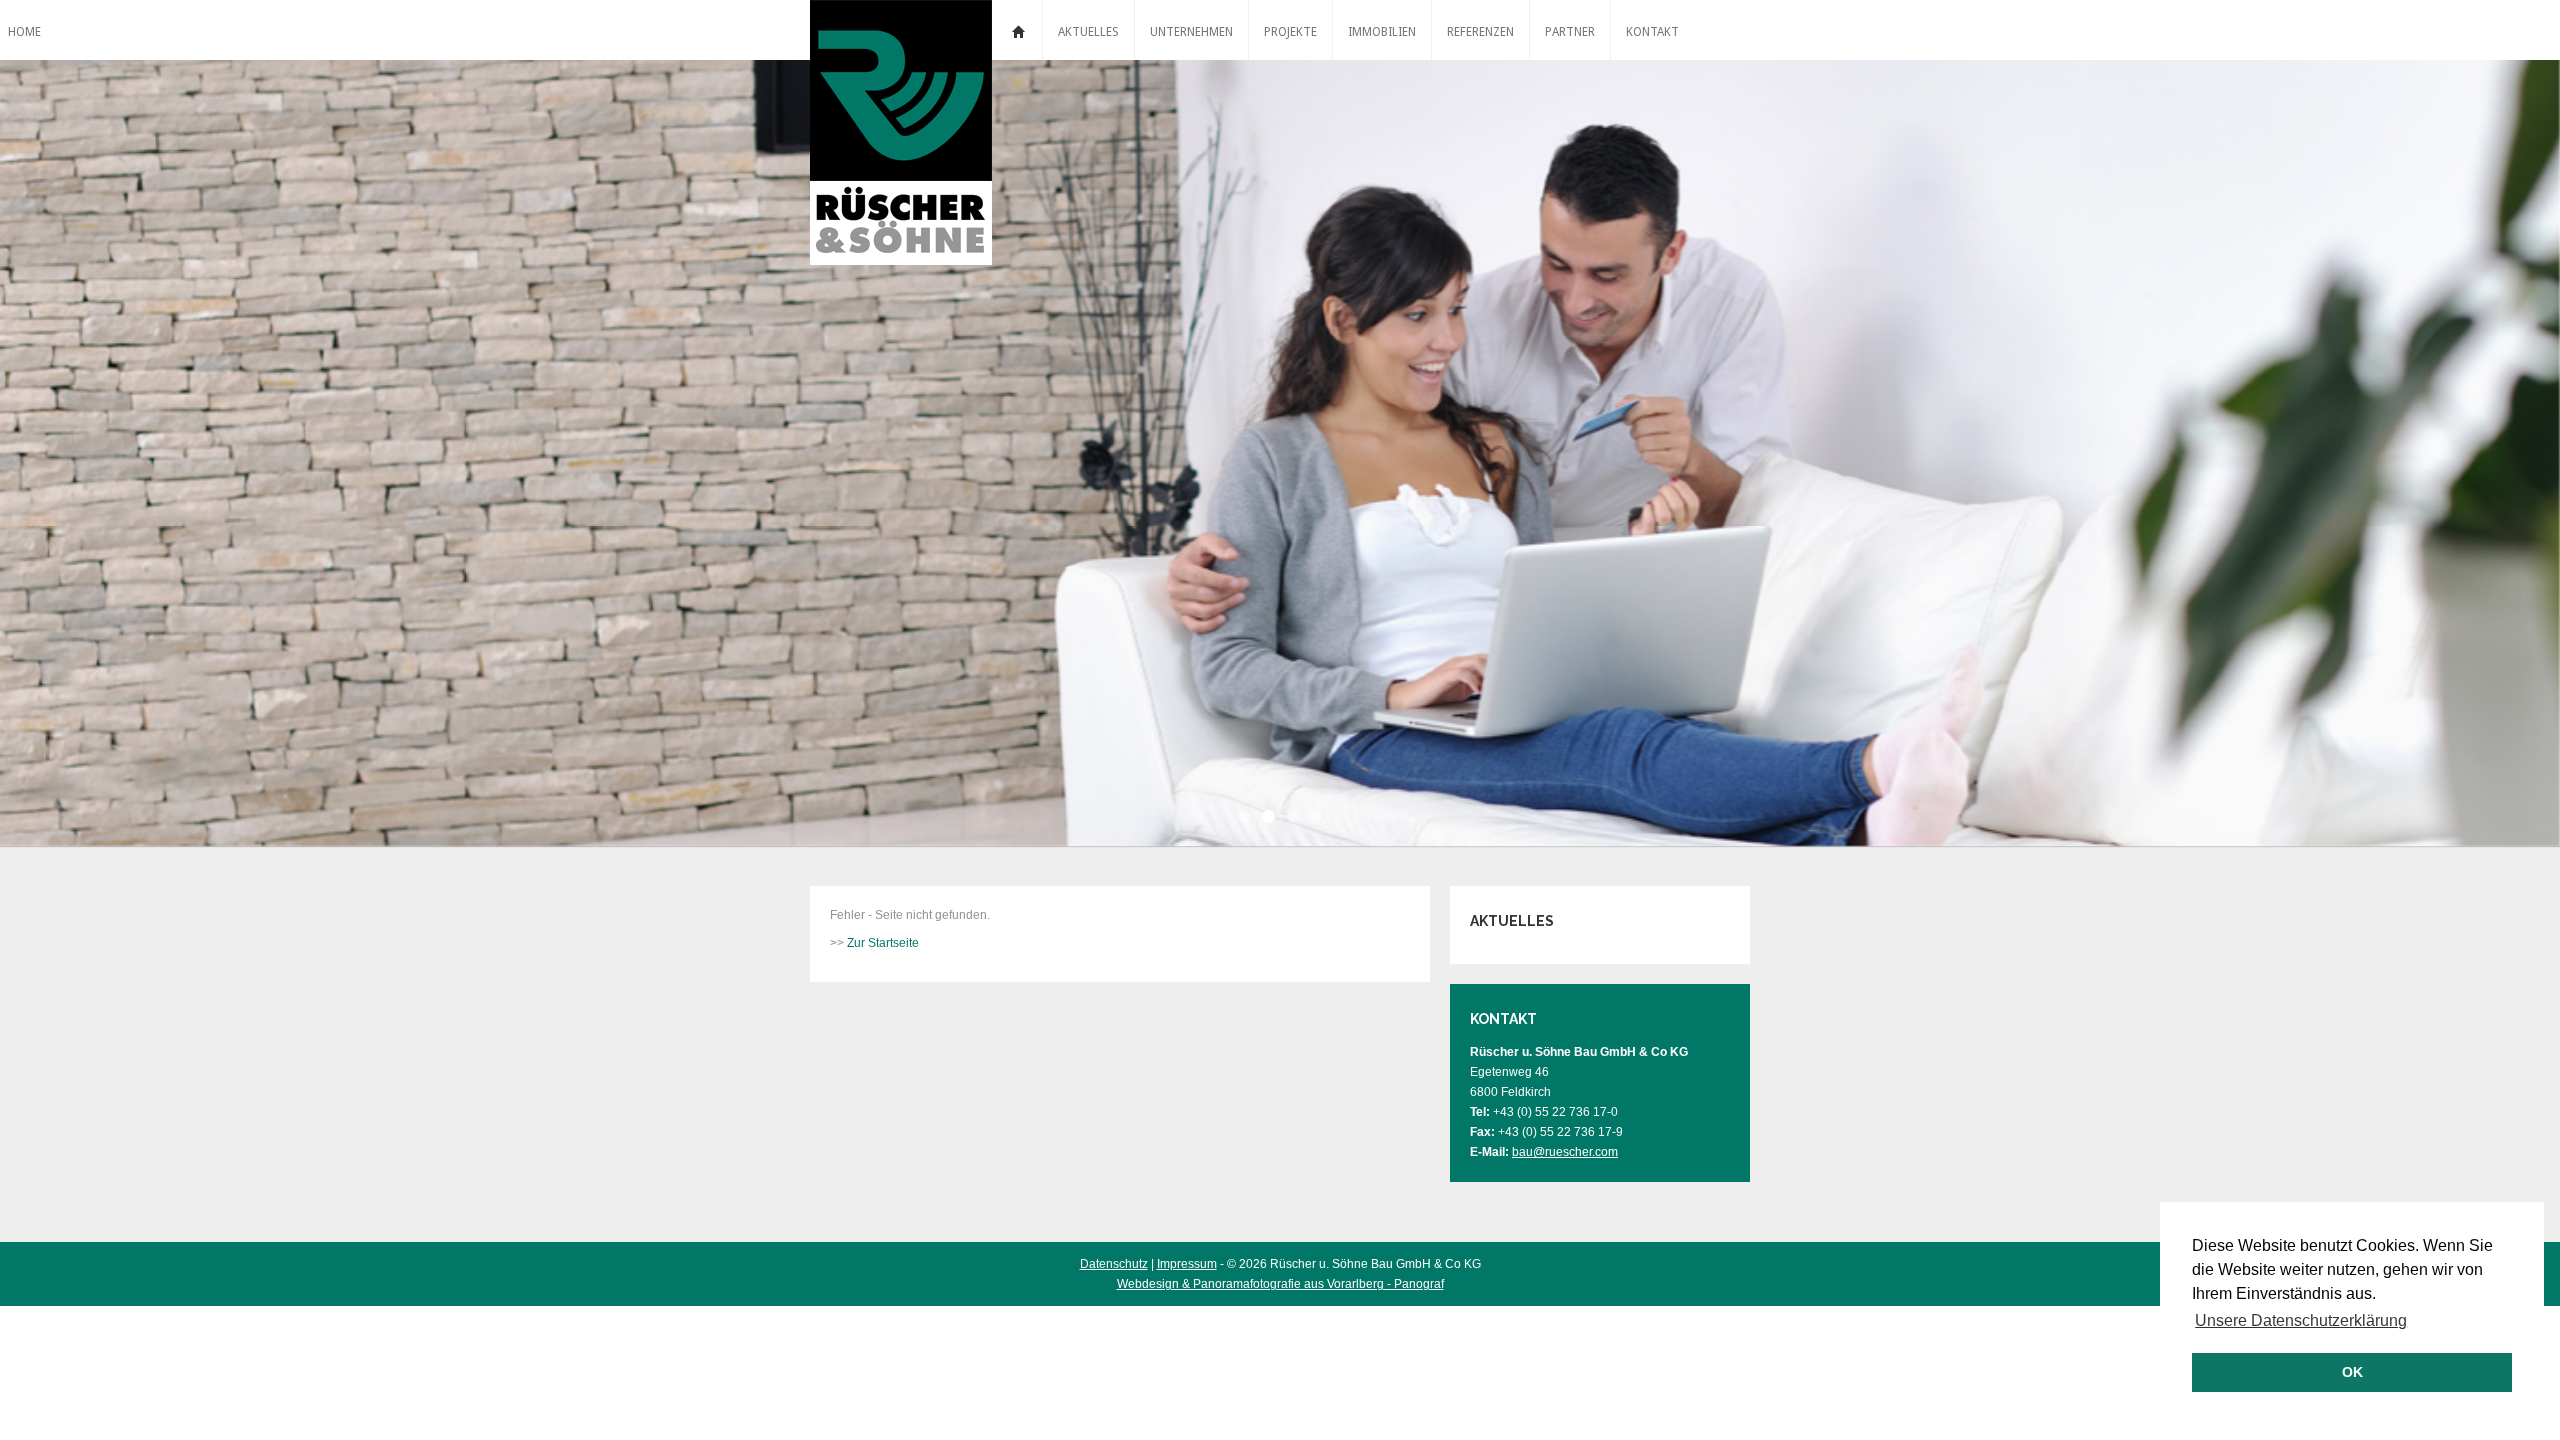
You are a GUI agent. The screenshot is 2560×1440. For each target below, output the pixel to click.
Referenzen (1480, 32)
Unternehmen (1191, 32)
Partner (1570, 32)
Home (1017, 30)
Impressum (1187, 1264)
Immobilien (1382, 32)
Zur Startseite (883, 943)
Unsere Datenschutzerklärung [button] (2301, 1320)
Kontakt (1652, 32)
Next (2407, 457)
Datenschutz (1114, 1264)
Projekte (1290, 32)
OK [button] (2352, 1372)
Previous (152, 457)
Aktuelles (1088, 32)
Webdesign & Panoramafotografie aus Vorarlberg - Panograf (1280, 1284)
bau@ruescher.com (1565, 1152)
